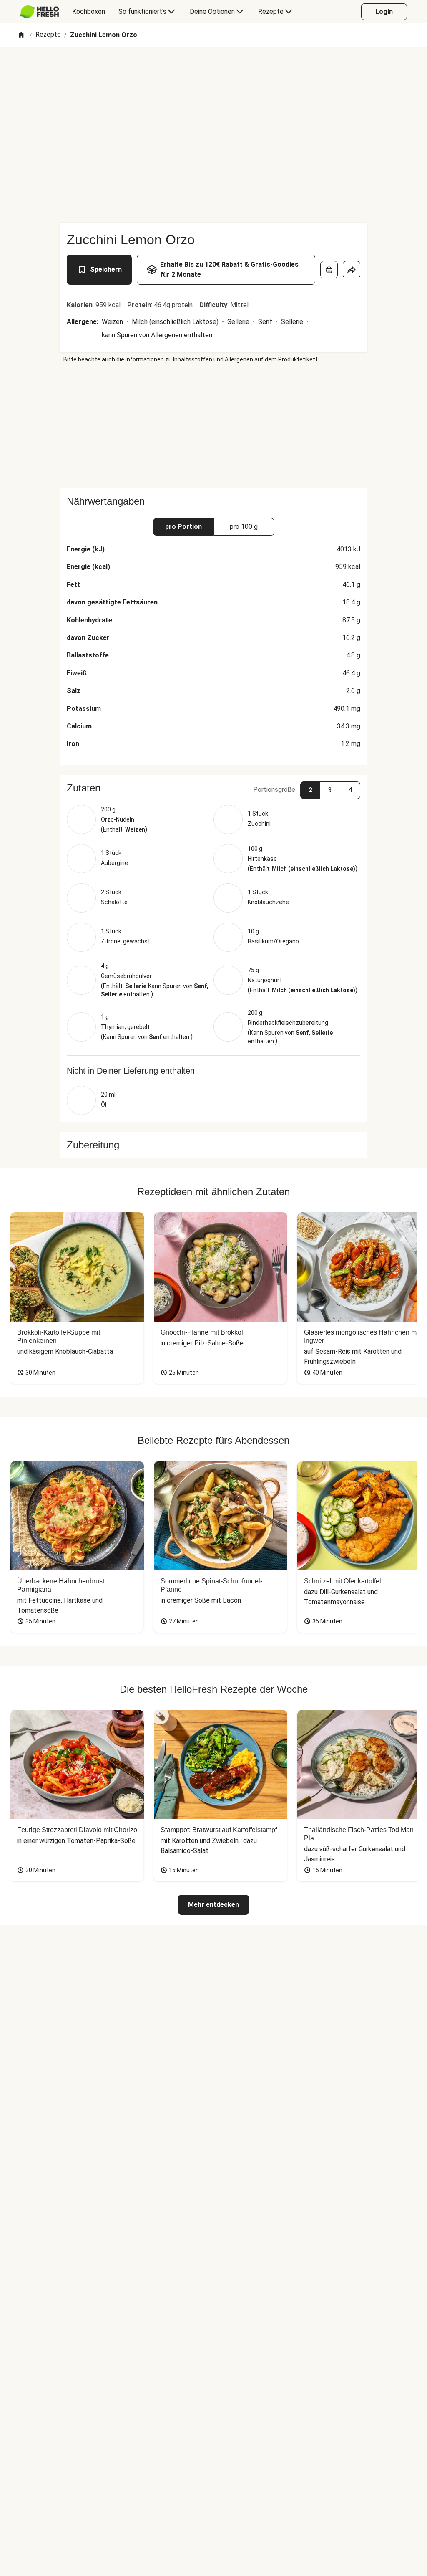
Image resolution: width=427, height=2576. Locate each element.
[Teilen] (352, 270)
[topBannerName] (213, 71)
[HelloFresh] (39, 12)
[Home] (21, 35)
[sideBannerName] (213, 426)
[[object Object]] (329, 270)
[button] (213, 788)
